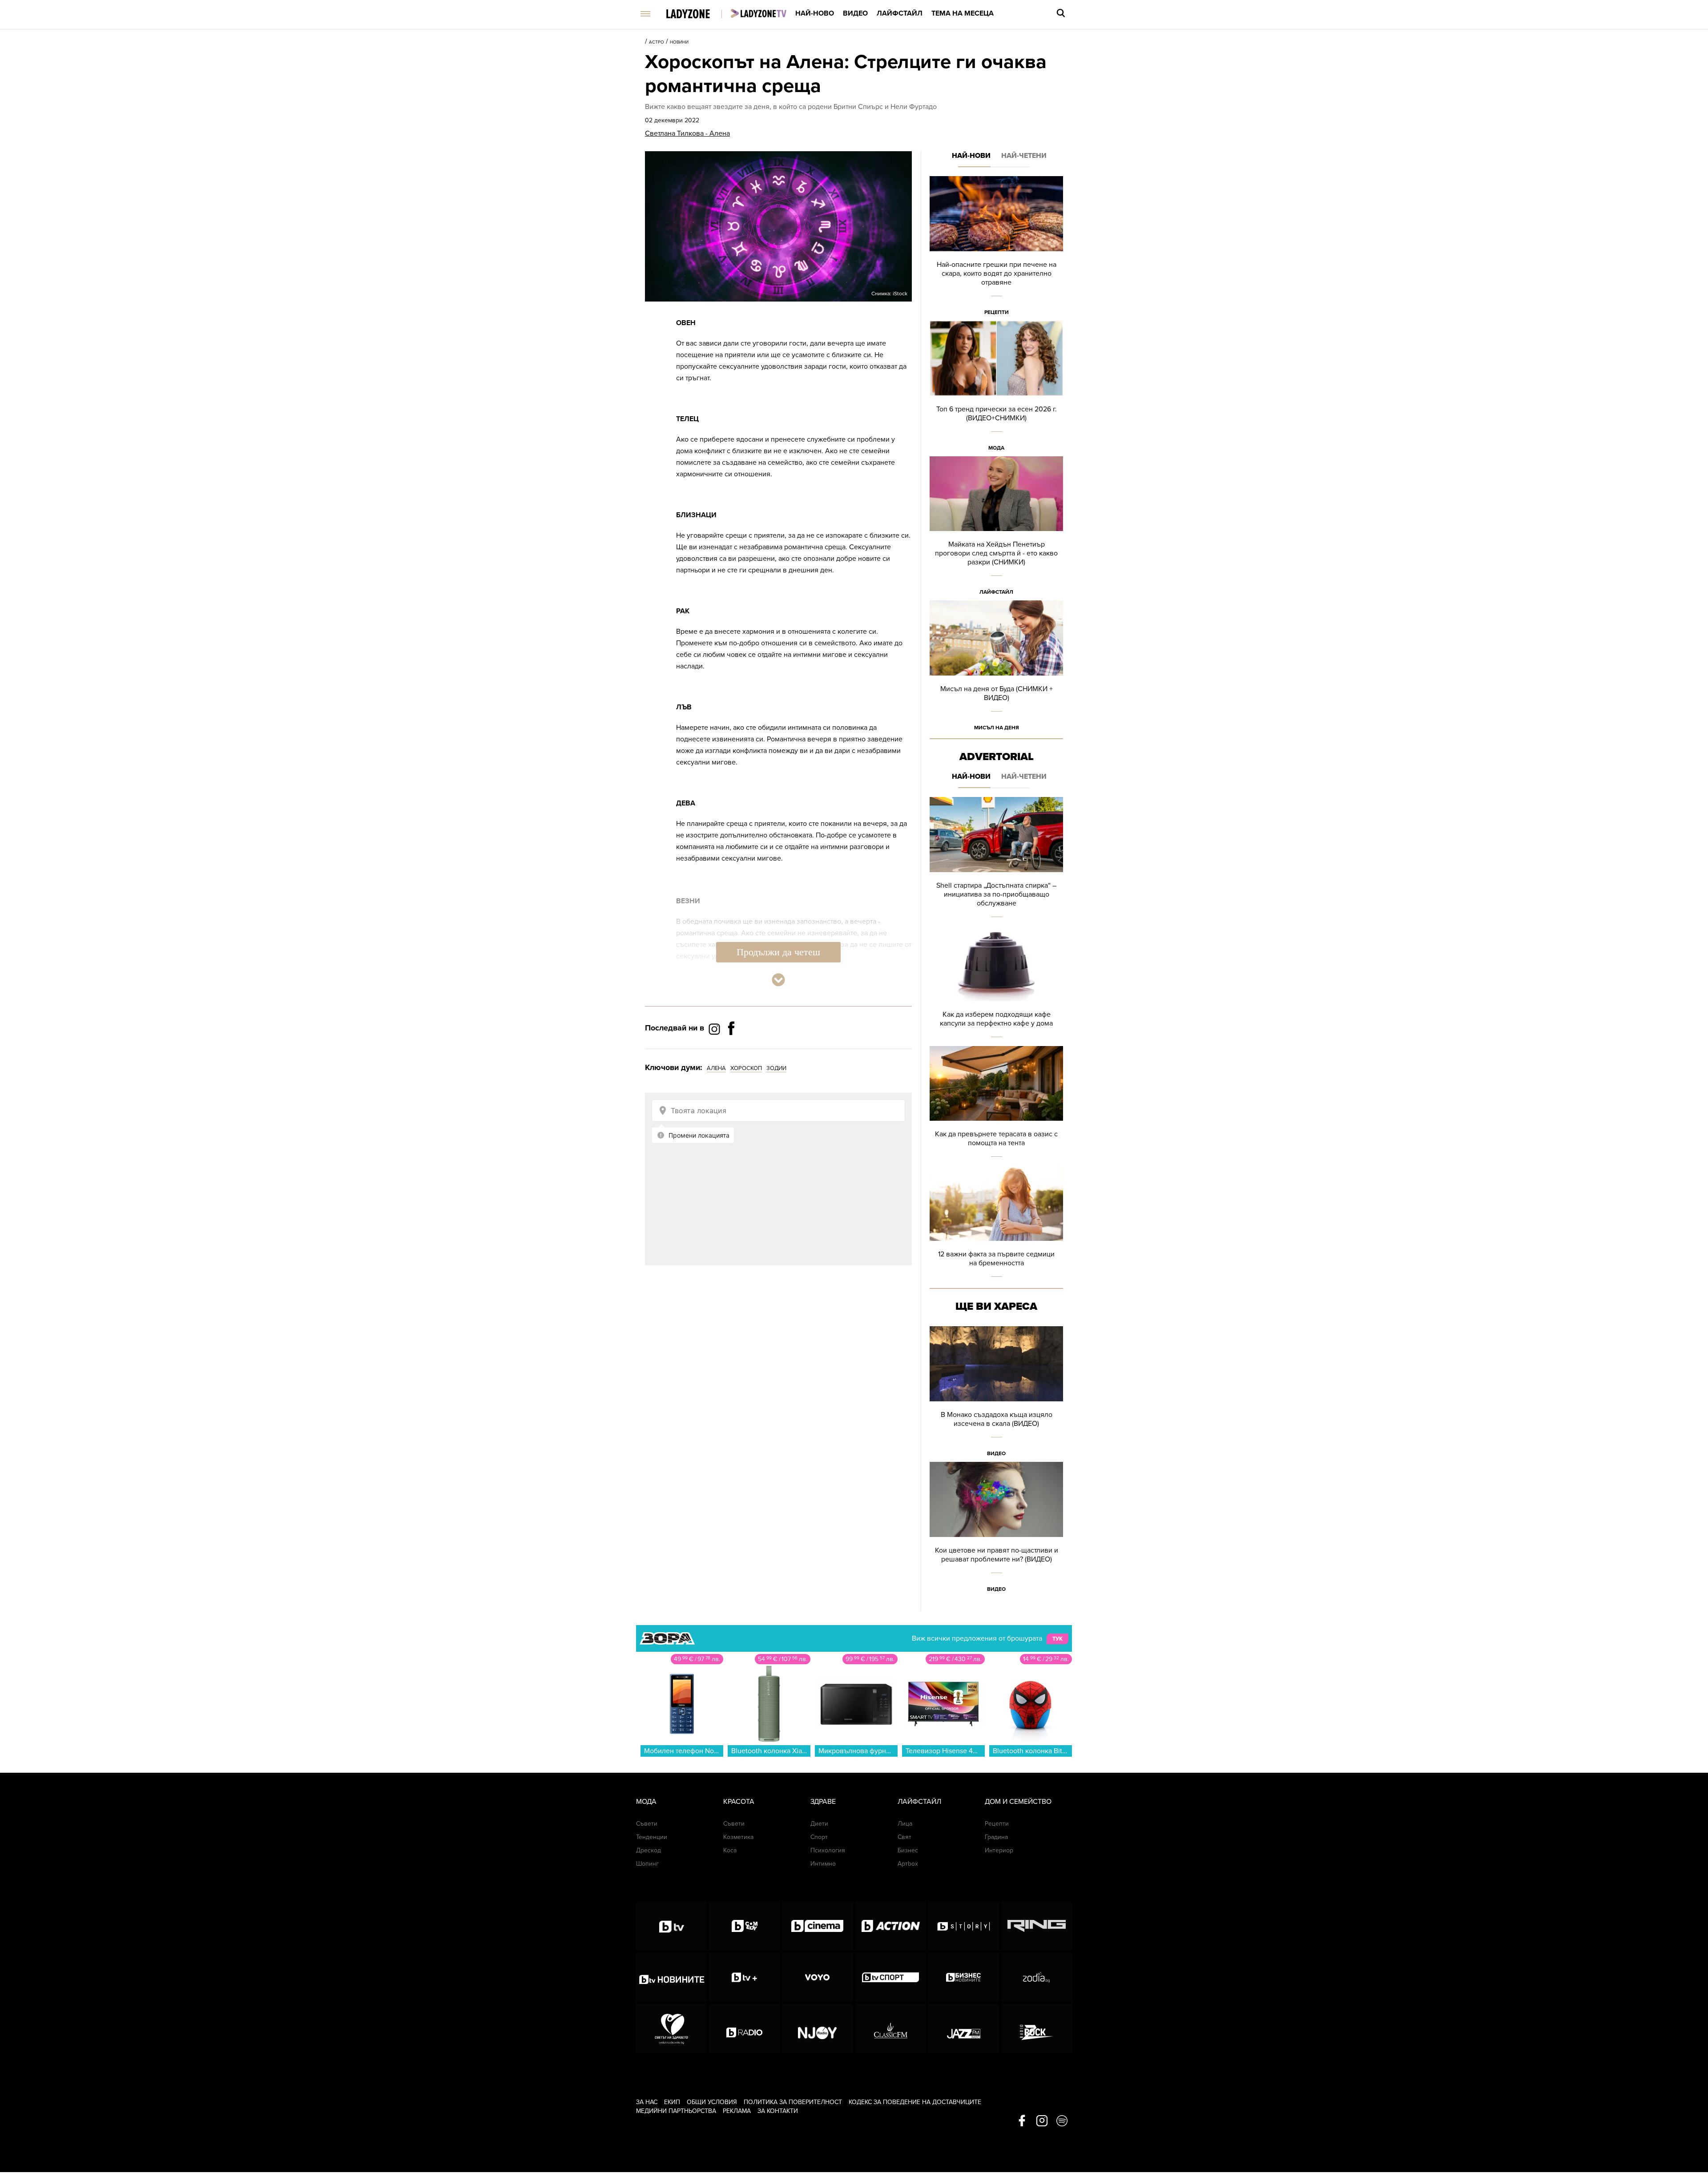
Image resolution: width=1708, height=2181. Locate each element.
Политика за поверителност (793, 2102)
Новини (679, 42)
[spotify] (1062, 2121)
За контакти (778, 2111)
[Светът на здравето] (671, 2028)
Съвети (647, 1824)
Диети (819, 1824)
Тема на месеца (963, 13)
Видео (855, 13)
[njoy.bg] (817, 2028)
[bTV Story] (964, 1926)
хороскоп (746, 1068)
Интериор (999, 1850)
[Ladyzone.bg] (697, 14)
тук (1057, 1639)
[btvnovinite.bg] (671, 1977)
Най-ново (815, 13)
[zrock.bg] (1037, 2028)
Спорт (819, 1837)
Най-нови (971, 156)
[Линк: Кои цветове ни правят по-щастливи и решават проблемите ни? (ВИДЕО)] (996, 1530)
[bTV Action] (891, 1926)
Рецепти (997, 312)
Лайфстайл (900, 13)
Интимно (823, 1864)
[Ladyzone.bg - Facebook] (731, 1048)
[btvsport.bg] (891, 1977)
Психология (828, 1850)
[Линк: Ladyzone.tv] (759, 13)
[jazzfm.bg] (964, 2028)
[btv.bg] (671, 1926)
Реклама (737, 2111)
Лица (905, 1824)
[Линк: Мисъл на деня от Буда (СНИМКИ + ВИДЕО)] (996, 668)
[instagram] (1042, 2121)
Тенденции (652, 1837)
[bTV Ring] (1037, 1926)
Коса (730, 1850)
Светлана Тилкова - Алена (687, 133)
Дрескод (649, 1850)
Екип (672, 2102)
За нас (647, 2102)
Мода (996, 448)
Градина (996, 1837)
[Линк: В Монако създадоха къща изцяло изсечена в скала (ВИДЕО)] (996, 1394)
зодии (776, 1068)
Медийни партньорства (676, 2111)
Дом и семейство (1018, 1802)
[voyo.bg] (817, 1977)
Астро (657, 42)
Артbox (908, 1864)
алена (716, 1068)
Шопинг (647, 1864)
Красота (739, 1802)
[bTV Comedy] (744, 1926)
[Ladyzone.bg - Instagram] (715, 1029)
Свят (904, 1837)
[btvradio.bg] (744, 2028)
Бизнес (908, 1850)
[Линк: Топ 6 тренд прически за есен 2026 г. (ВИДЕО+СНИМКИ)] (996, 388)
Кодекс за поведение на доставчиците (915, 2102)
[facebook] (1022, 2121)
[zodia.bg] (1037, 1977)
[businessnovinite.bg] (964, 1977)
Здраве (823, 1802)
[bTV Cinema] (817, 1926)
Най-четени (1024, 156)
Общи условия (712, 2102)
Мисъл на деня (997, 728)
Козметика (738, 1837)
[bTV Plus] (744, 1977)
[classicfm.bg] (891, 2028)
